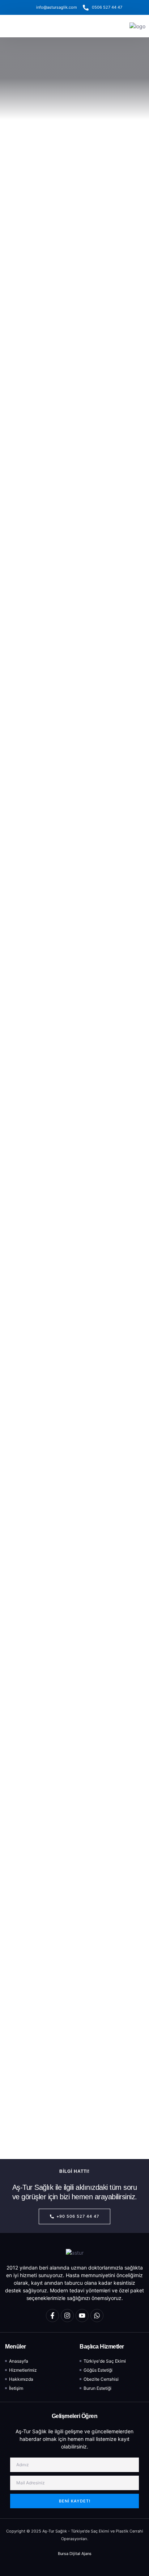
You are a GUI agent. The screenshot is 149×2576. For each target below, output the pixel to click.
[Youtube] (82, 2316)
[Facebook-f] (52, 2316)
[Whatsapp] (97, 2316)
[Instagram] (67, 2316)
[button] (15, 26)
